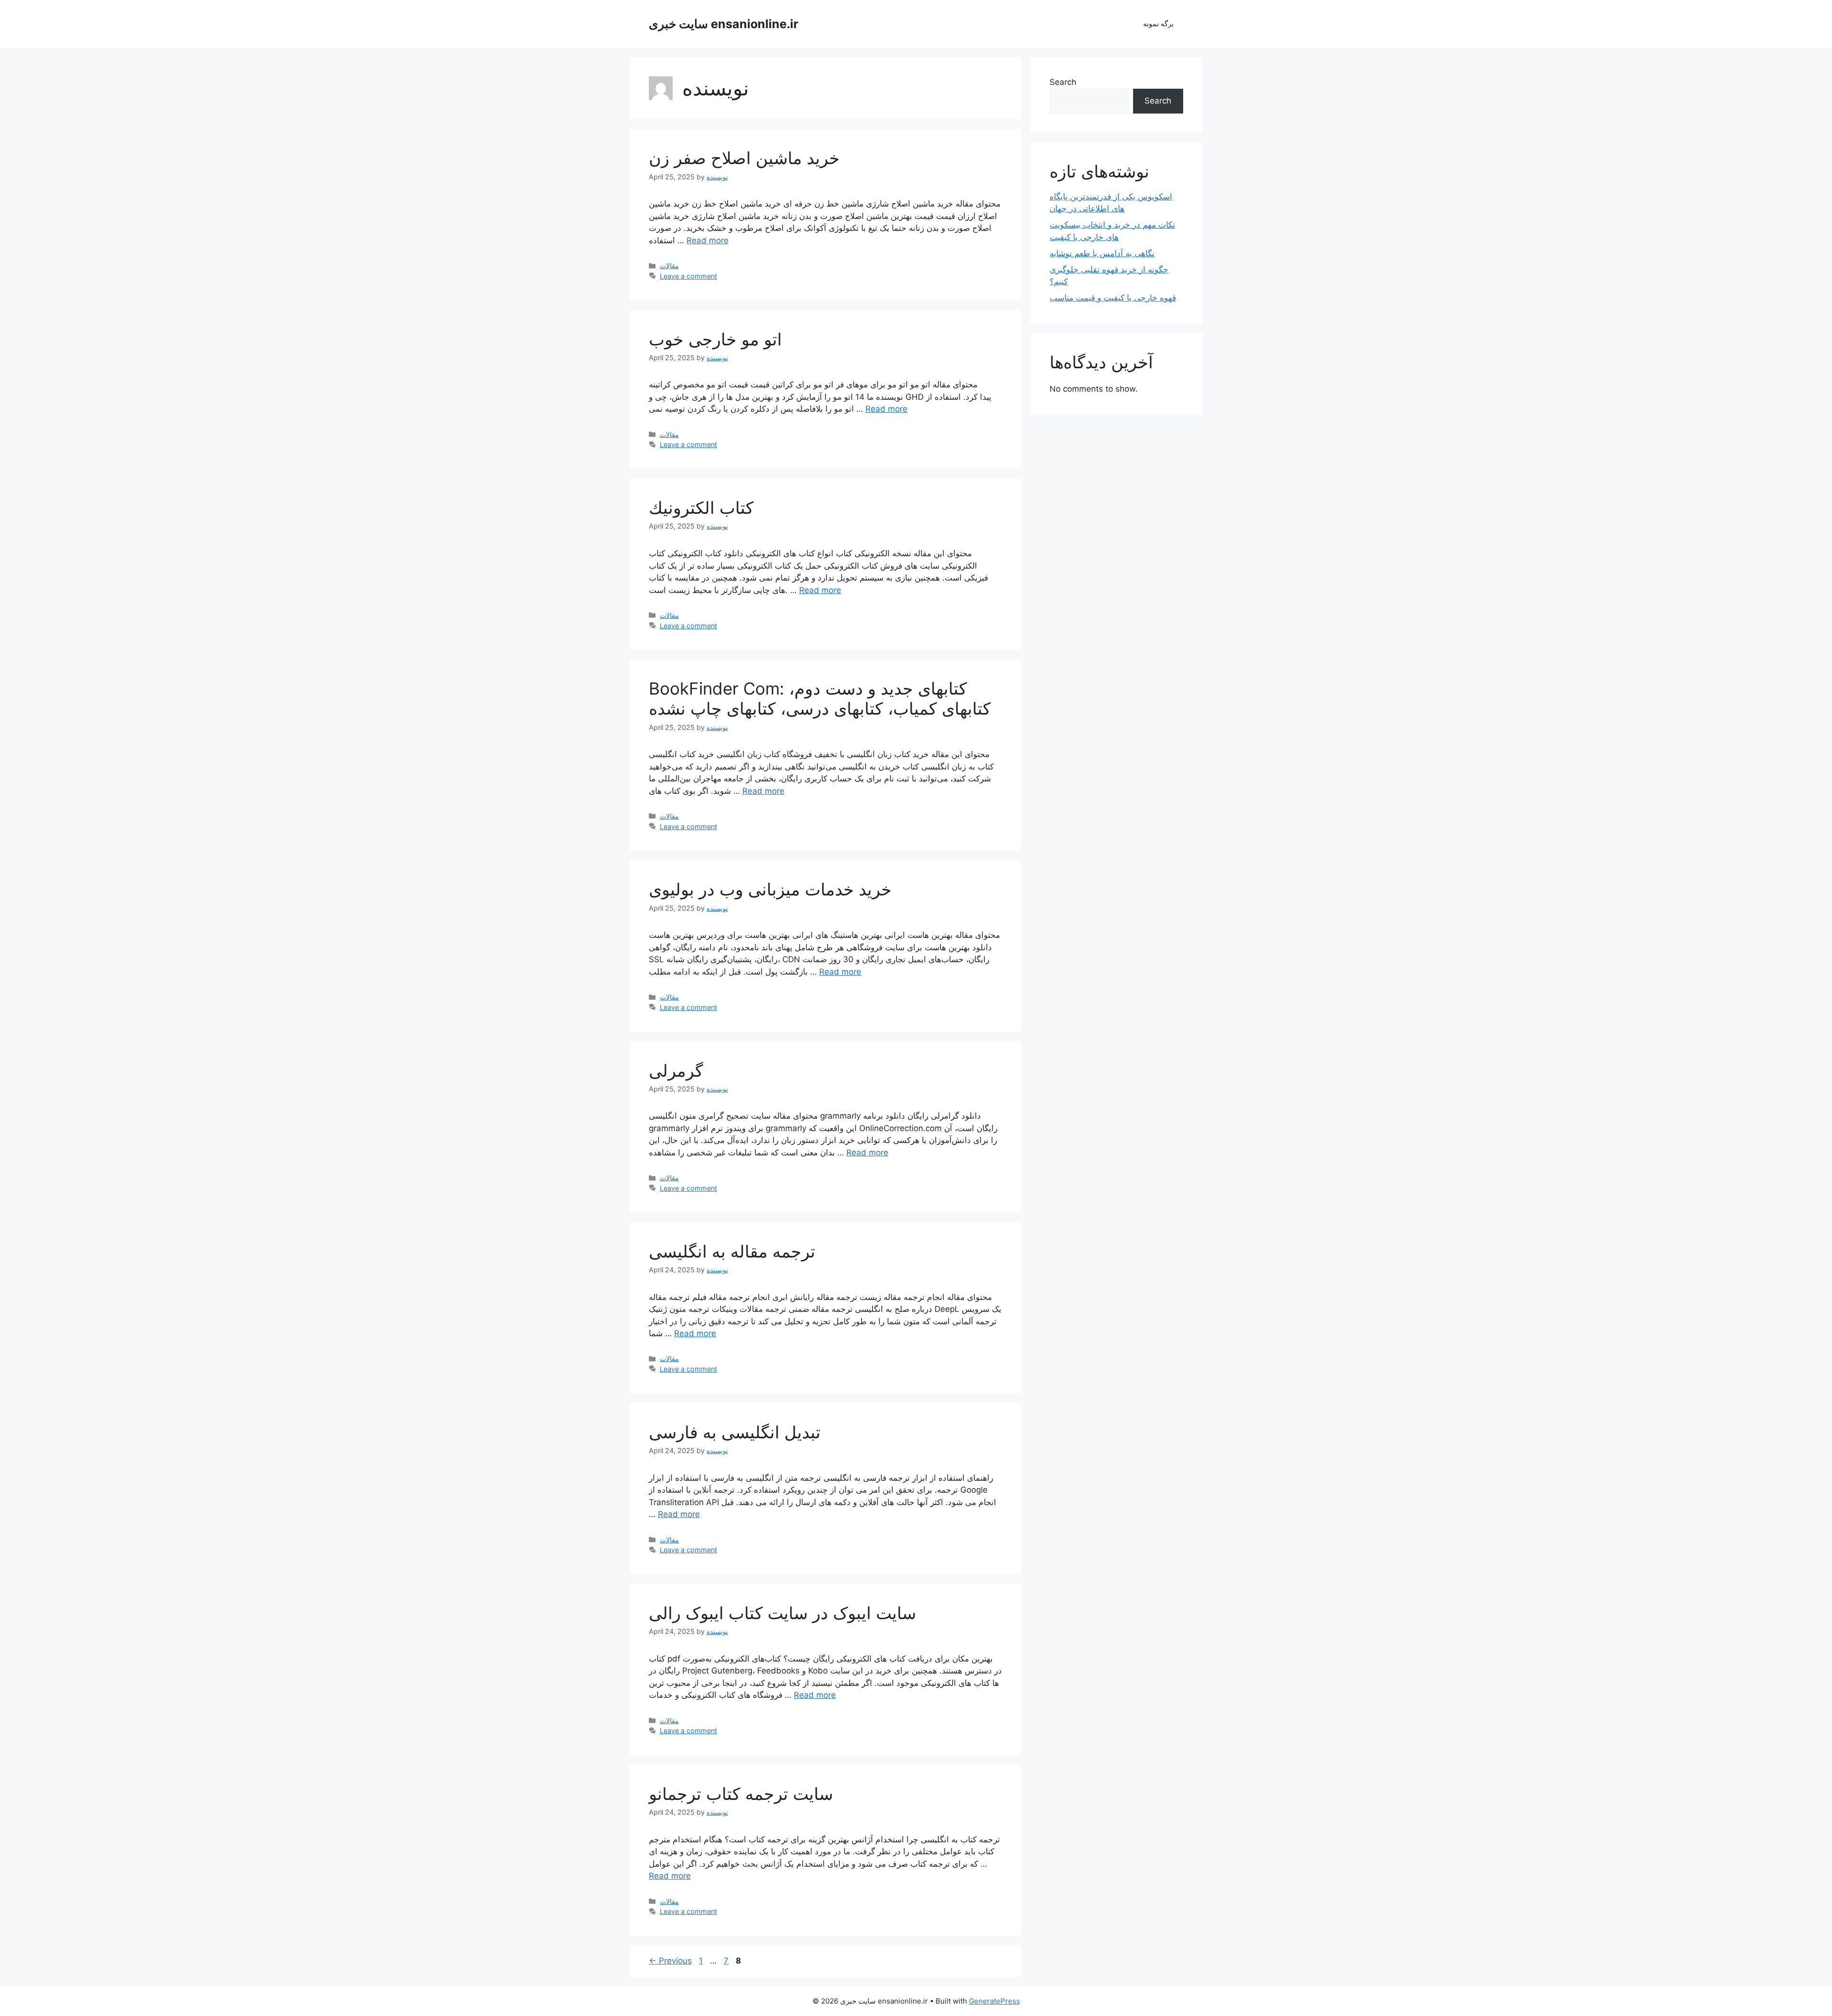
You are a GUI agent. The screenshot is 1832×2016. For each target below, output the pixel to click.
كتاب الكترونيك (701, 508)
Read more (708, 240)
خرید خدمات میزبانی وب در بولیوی (770, 889)
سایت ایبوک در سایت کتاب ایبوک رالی (782, 1613)
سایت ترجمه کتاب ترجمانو (741, 1794)
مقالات (669, 265)
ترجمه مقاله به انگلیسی (732, 1251)
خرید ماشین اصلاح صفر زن (744, 158)
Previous (670, 1961)
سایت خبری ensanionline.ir (723, 24)
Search (1063, 82)
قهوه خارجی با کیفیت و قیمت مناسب (1113, 298)
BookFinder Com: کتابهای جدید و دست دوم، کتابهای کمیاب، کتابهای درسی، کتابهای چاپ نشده (820, 698)
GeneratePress (994, 2001)
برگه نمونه (1158, 24)
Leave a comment (688, 276)
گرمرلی (676, 1070)
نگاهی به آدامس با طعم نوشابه (1102, 253)
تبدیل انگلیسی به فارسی (735, 1432)
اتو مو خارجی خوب (715, 339)
